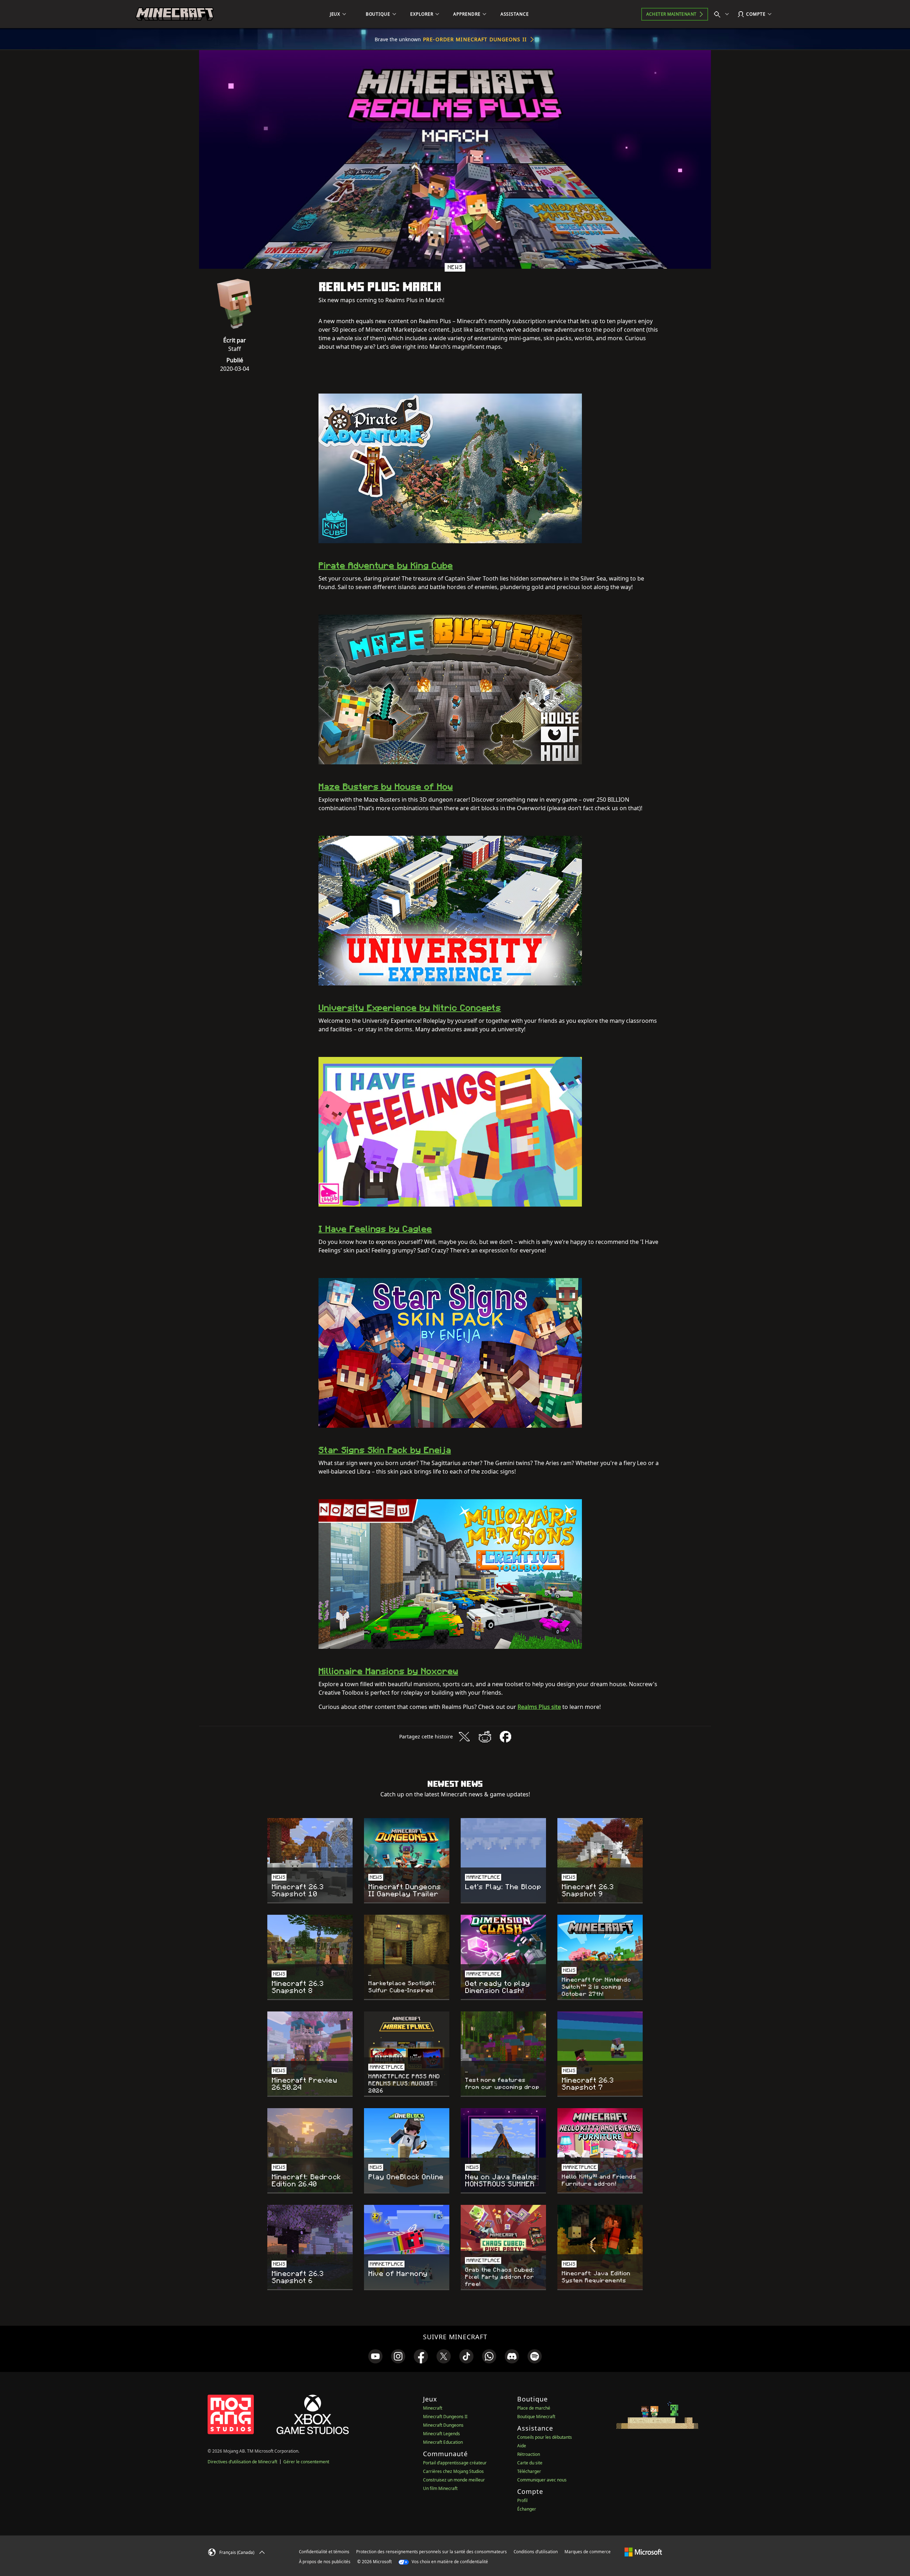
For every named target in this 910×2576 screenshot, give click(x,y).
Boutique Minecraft (536, 2417)
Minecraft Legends (441, 2434)
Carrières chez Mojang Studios (453, 2471)
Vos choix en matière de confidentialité (449, 2562)
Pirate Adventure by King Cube (386, 565)
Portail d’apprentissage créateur (455, 2463)
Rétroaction (529, 2454)
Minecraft (433, 2408)
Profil (522, 2500)
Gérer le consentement (306, 2462)
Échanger (527, 2509)
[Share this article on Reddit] (485, 1737)
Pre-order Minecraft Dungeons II (475, 39)
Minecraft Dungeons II (445, 2417)
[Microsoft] (643, 2551)
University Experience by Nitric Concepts (410, 1008)
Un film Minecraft (440, 2488)
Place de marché (534, 2408)
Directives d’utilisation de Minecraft (242, 2462)
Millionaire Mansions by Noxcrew (388, 1671)
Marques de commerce (588, 2552)
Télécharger (529, 2471)
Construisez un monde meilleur (454, 2480)
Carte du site (530, 2463)
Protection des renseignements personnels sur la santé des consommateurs (432, 2552)
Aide (522, 2446)
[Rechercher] (723, 14)
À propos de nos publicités (325, 2562)
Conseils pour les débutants (545, 2437)
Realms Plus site (539, 1707)
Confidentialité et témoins (324, 2552)
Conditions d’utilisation (536, 2552)
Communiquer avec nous (542, 2480)
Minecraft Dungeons (443, 2425)
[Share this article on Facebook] (505, 1737)
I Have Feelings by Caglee (375, 1229)
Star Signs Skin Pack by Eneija (385, 1450)
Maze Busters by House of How (386, 787)
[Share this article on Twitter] (464, 1737)
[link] (375, 2356)
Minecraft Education (443, 2442)
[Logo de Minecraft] (175, 14)
